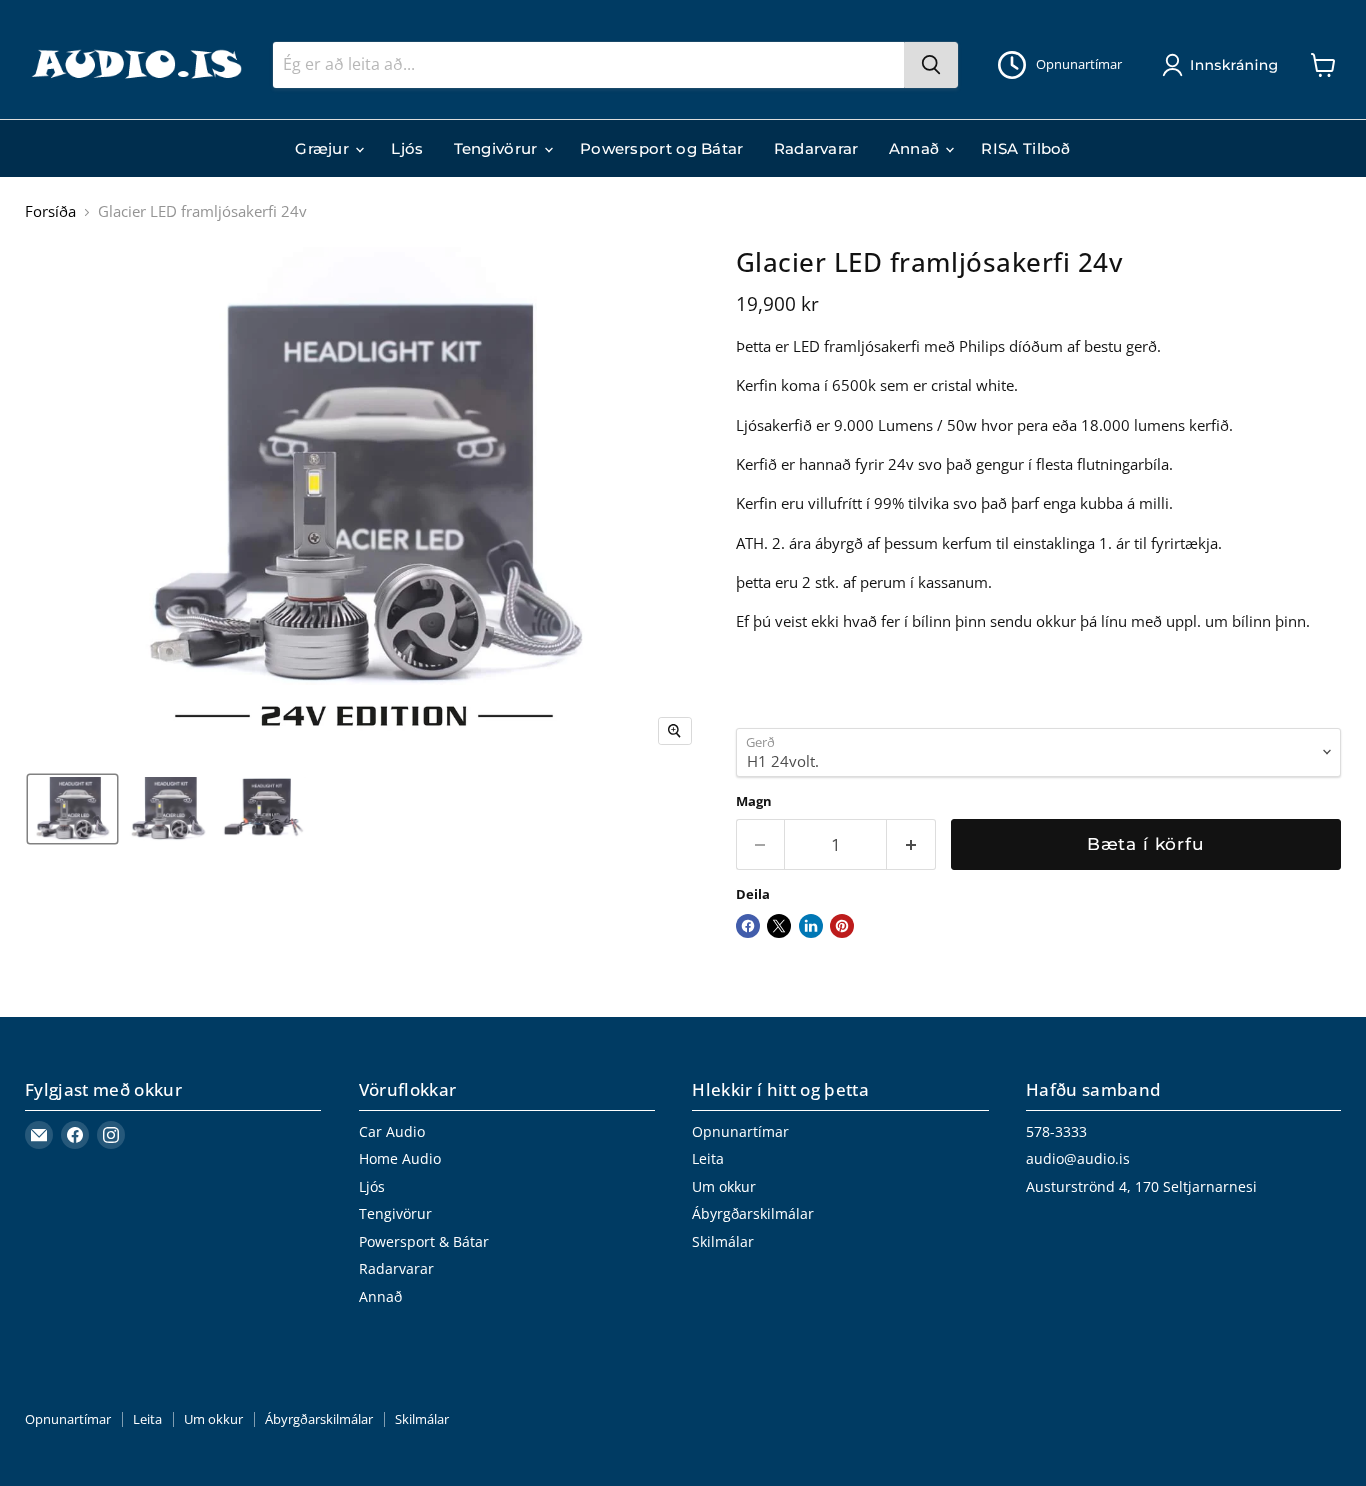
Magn (754, 801)
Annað (916, 148)
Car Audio (392, 1131)
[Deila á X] (779, 926)
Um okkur (724, 1186)
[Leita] (931, 65)
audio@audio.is (1078, 1158)
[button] (1224, 65)
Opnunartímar (740, 1131)
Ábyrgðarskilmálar (753, 1213)
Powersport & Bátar (424, 1241)
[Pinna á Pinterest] (842, 926)
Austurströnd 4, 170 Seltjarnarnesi (1141, 1186)
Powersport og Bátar (662, 148)
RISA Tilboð (1025, 148)
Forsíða (50, 211)
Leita (708, 1158)
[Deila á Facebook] (748, 926)
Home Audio (400, 1158)
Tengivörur (498, 148)
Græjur (324, 148)
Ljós (407, 148)
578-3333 (1056, 1131)
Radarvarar (816, 148)
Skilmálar (723, 1241)
